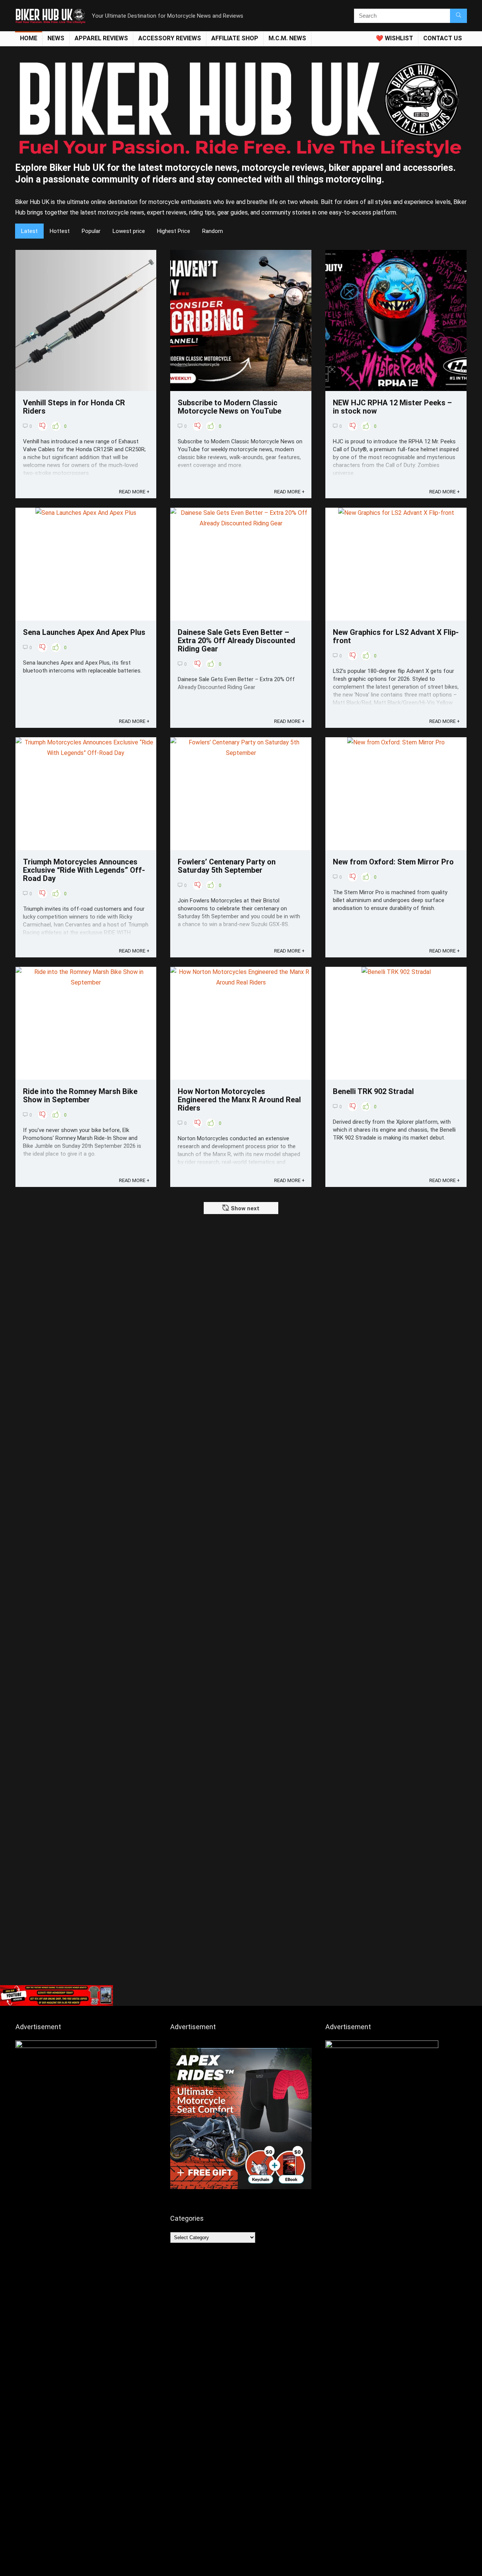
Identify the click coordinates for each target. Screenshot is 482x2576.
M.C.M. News (287, 38)
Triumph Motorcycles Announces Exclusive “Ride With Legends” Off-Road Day (84, 870)
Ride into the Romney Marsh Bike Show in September (80, 1096)
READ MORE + (134, 492)
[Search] (458, 16)
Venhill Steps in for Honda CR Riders (74, 407)
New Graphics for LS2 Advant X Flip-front (396, 636)
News (56, 38)
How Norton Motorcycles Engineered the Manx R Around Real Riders (239, 1100)
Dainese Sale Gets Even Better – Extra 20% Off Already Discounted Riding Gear (236, 641)
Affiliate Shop (235, 38)
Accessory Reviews (170, 38)
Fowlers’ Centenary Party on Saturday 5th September (227, 866)
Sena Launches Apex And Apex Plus (84, 632)
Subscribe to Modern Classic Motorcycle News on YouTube (230, 407)
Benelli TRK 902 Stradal (373, 1091)
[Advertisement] (241, 1925)
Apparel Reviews (101, 38)
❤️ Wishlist (394, 38)
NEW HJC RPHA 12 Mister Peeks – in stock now (392, 407)
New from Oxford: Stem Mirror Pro (393, 862)
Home (29, 38)
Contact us (443, 38)
